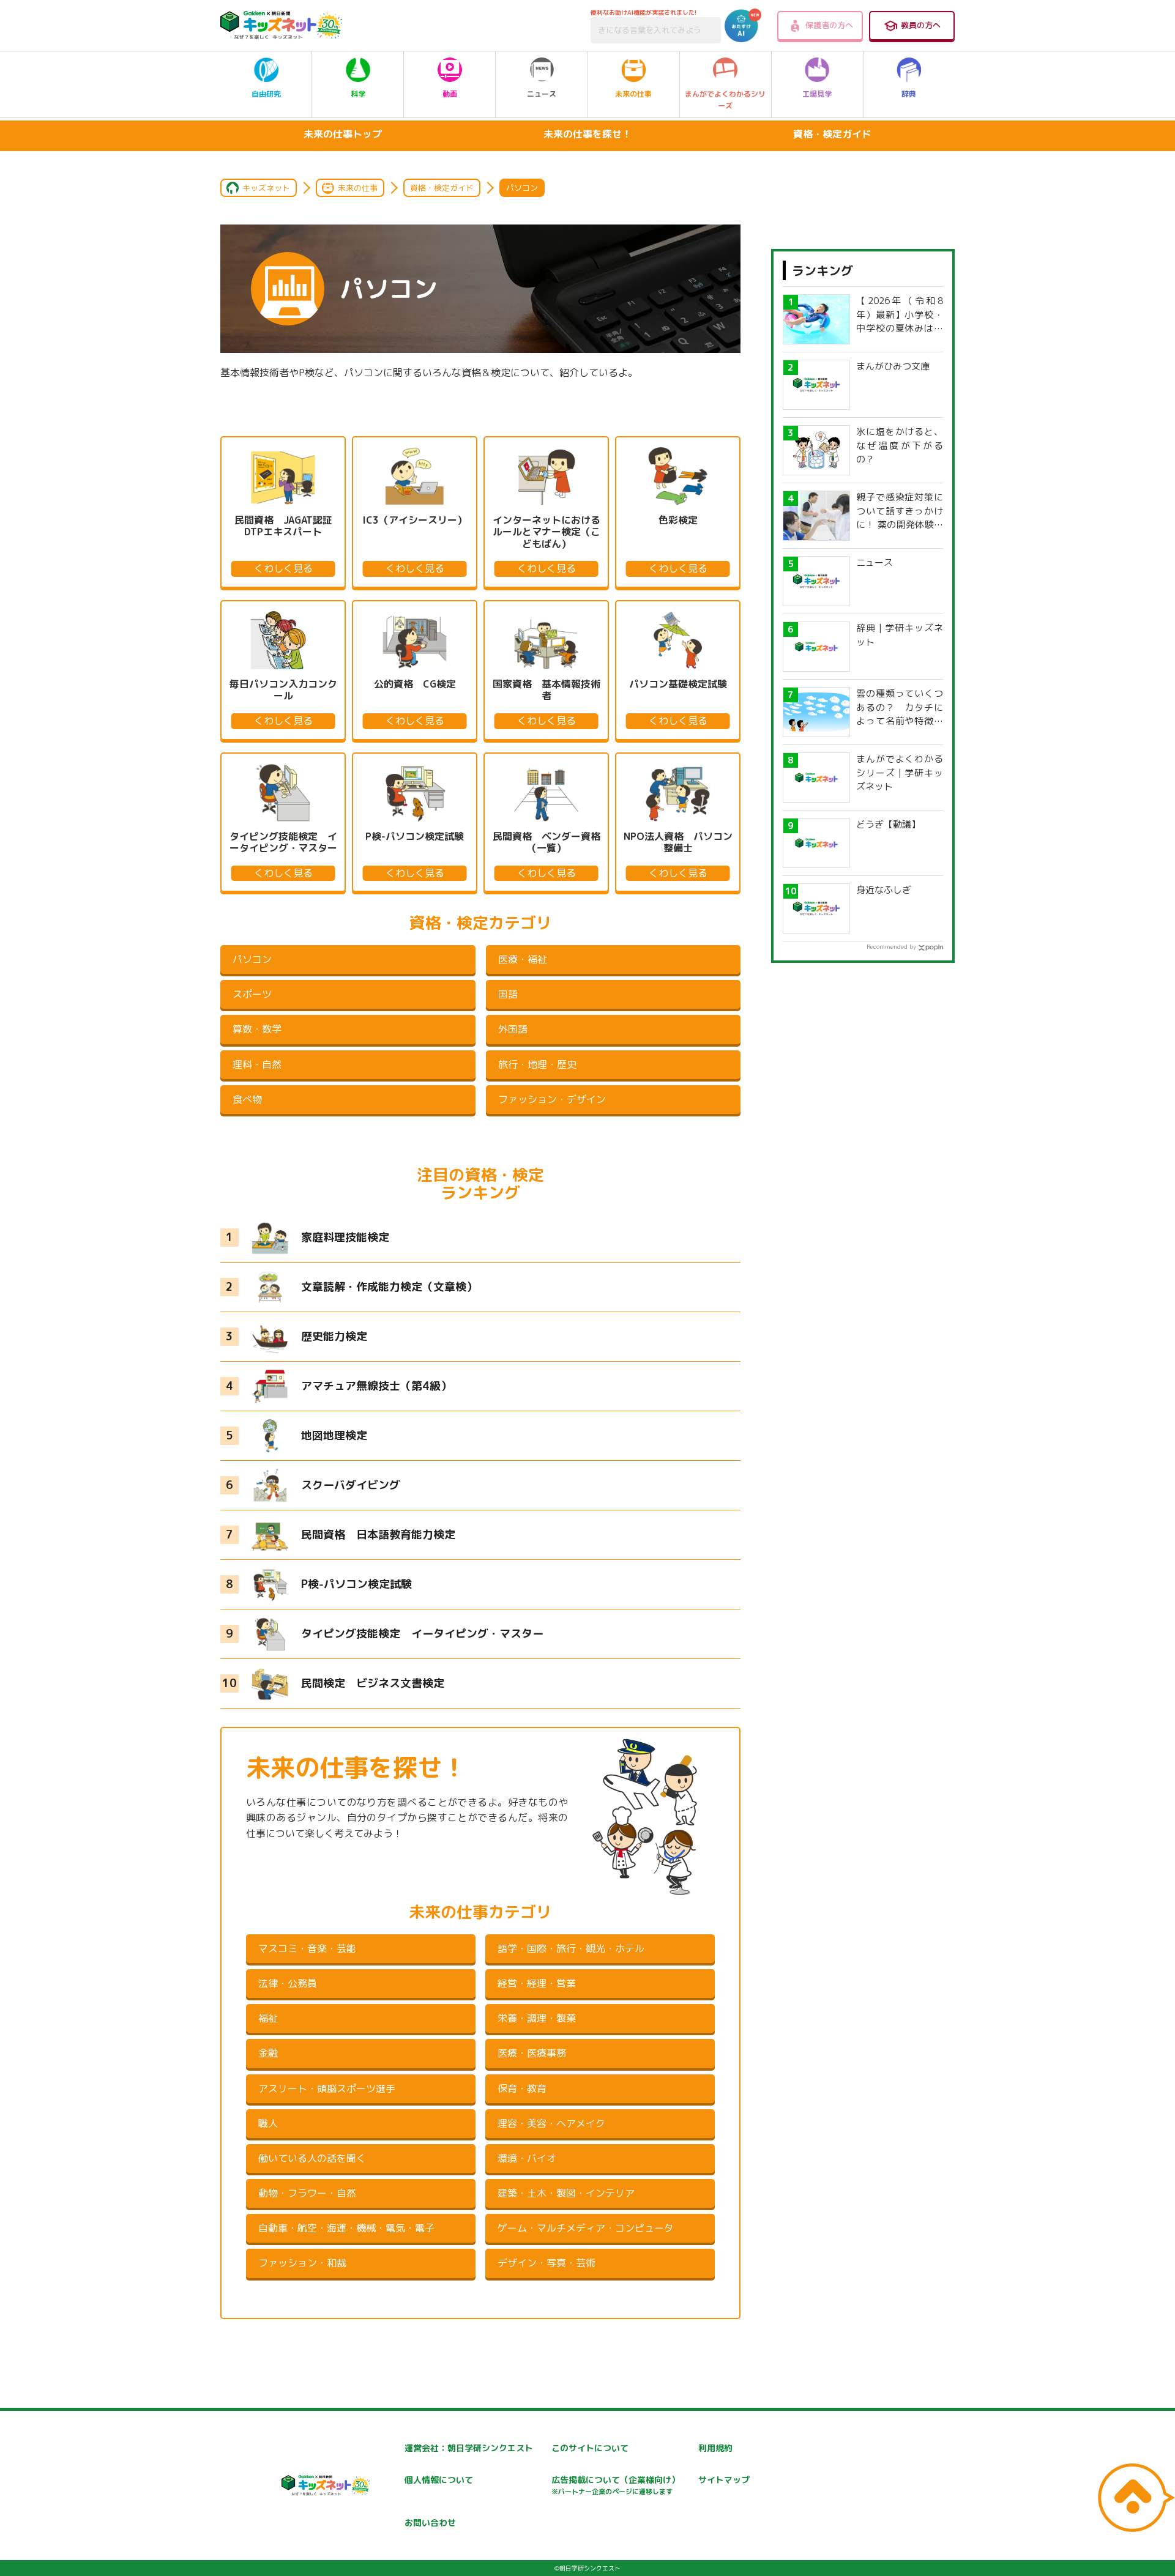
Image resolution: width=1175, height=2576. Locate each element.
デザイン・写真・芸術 (546, 2263)
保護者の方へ (829, 25)
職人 (268, 2123)
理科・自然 (257, 1064)
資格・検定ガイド (832, 134)
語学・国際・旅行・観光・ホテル (571, 1948)
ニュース (542, 94)
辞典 (909, 94)
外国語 (513, 1029)
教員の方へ (921, 25)
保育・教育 (522, 2088)
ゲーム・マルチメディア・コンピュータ (586, 2228)
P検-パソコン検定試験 (356, 1584)
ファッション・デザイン (552, 1099)
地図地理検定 (334, 1435)
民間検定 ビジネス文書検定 (373, 1683)
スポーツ (252, 994)
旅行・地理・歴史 (537, 1064)
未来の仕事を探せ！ (587, 134)
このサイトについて (590, 2448)
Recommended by (891, 946)
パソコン (252, 959)
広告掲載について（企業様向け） (616, 2485)
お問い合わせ (430, 2522)
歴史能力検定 (334, 1336)
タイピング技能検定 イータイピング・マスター (422, 1634)
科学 (358, 94)
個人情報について (439, 2480)
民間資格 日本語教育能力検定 (378, 1535)
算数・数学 (257, 1029)
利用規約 (715, 2448)
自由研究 (266, 94)
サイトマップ (724, 2480)
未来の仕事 (633, 94)
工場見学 (817, 94)
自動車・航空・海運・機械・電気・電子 (346, 2228)
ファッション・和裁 (302, 2263)
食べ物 (247, 1099)
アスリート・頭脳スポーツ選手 (327, 2088)
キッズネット (266, 188)
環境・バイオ (527, 2158)
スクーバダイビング (351, 1485)
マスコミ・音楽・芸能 (307, 1948)
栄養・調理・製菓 (537, 2018)
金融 (268, 2053)
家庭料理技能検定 (345, 1237)
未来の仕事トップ (343, 134)
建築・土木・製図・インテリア (566, 2193)
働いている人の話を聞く (312, 2158)
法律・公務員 (288, 1983)
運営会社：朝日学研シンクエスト (469, 2448)
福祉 (268, 2018)
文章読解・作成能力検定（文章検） (389, 1287)
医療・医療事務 (532, 2053)
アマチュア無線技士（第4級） (376, 1386)
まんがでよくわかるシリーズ (725, 100)
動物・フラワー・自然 (307, 2193)
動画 (450, 94)
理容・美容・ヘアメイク (551, 2123)
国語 (508, 994)
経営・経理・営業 (537, 1983)
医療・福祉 (523, 959)
